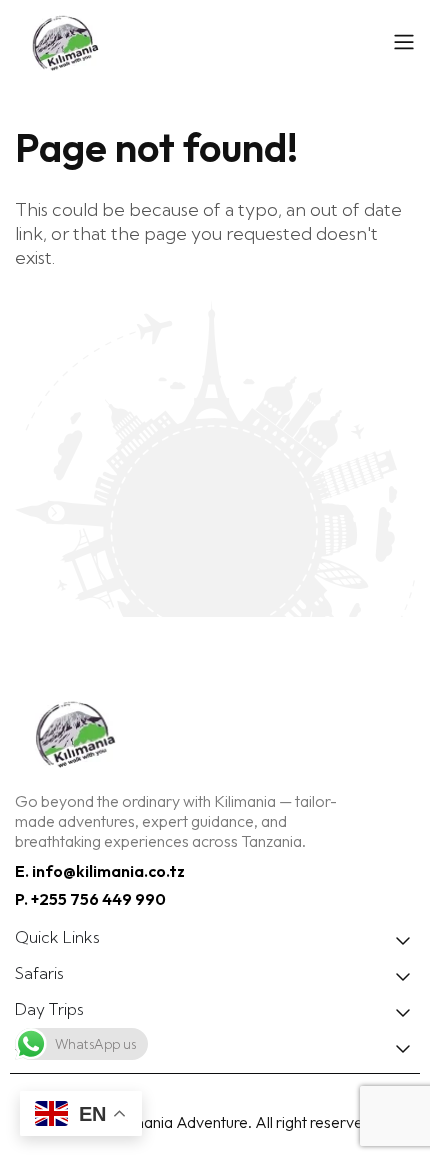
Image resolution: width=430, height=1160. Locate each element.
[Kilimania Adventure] (194, 41)
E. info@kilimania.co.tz (100, 871)
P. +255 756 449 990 (90, 899)
